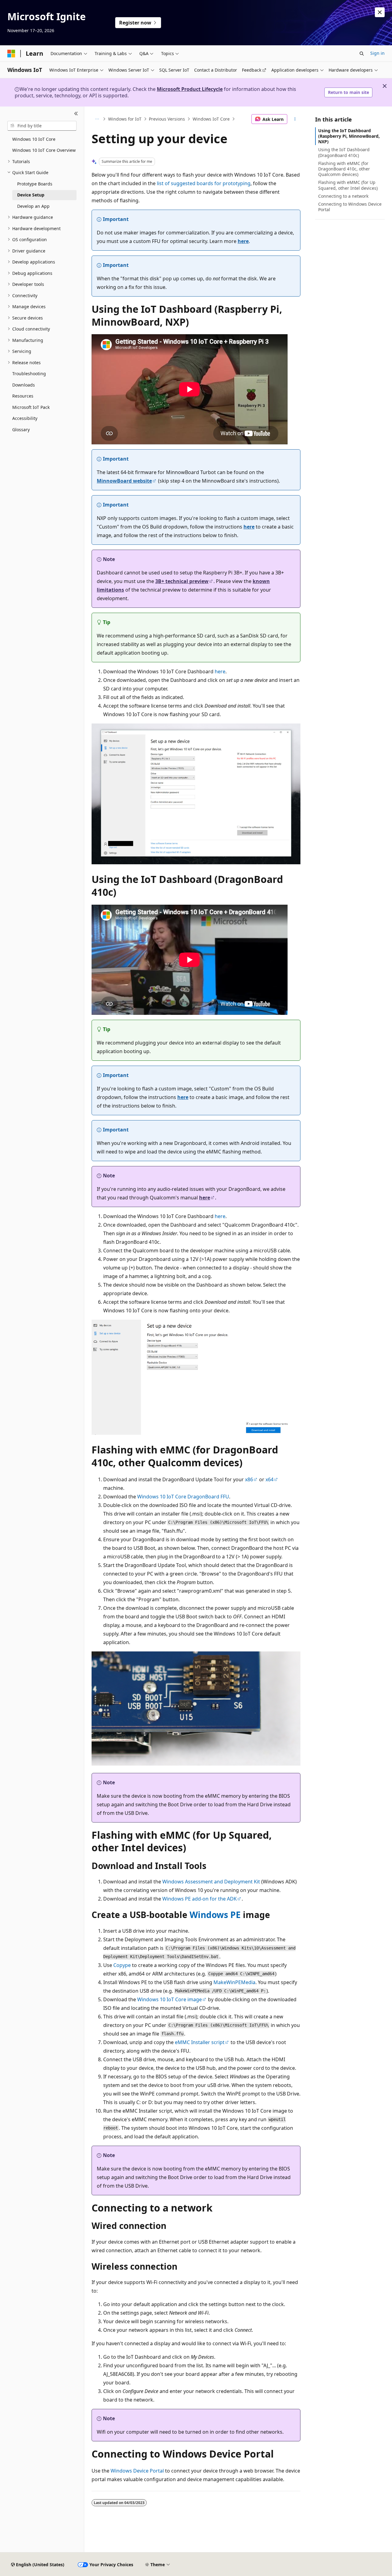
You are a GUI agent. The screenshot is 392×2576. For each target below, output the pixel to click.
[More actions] (295, 119)
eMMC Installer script (200, 2042)
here (243, 241)
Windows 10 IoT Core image (170, 1999)
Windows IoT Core (211, 119)
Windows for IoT (125, 119)
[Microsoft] (11, 54)
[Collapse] (76, 114)
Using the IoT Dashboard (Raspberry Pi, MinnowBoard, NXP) (349, 136)
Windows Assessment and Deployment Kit (211, 1882)
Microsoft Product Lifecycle (190, 89)
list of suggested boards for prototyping (204, 183)
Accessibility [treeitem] (25, 418)
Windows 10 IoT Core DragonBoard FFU (183, 1497)
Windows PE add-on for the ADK (200, 1899)
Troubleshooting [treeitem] (29, 374)
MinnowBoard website (124, 481)
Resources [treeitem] (23, 396)
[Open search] (362, 54)
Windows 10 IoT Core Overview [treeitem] (44, 150)
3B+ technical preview (182, 581)
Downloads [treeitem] (24, 385)
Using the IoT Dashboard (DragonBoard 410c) (344, 152)
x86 (249, 1479)
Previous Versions (167, 119)
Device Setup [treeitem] (31, 195)
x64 (269, 1479)
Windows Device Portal (137, 2471)
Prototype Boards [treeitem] (35, 184)
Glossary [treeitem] (21, 430)
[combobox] (42, 126)
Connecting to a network (343, 196)
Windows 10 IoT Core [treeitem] (34, 139)
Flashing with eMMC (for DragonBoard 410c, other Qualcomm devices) (344, 169)
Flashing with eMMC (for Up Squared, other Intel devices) (348, 185)
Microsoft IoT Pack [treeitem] (31, 407)
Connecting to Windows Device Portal (350, 207)
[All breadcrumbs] (97, 119)
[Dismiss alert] (380, 12)
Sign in (377, 53)
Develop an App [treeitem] (33, 206)
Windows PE (215, 1915)
